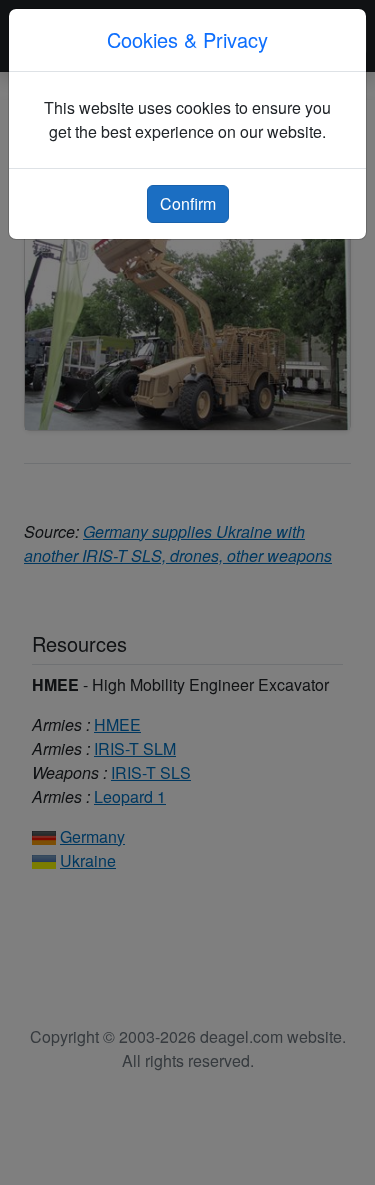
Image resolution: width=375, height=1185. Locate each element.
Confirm (188, 203)
